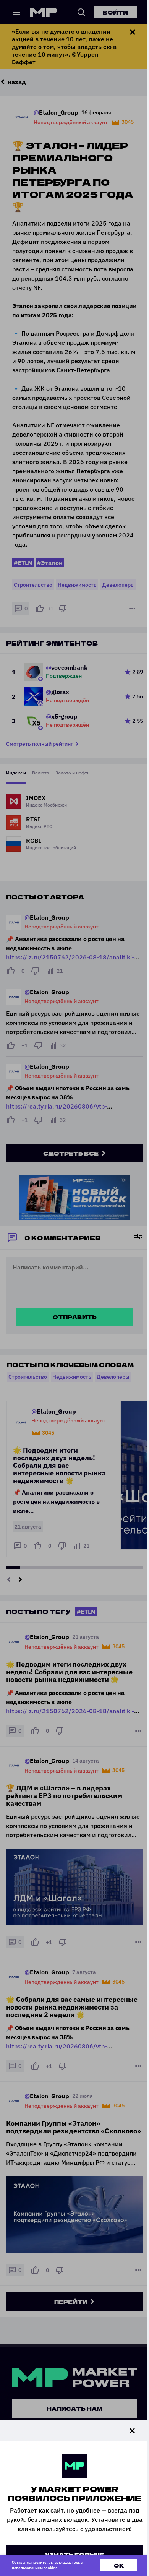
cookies (50, 2568)
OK (119, 2565)
